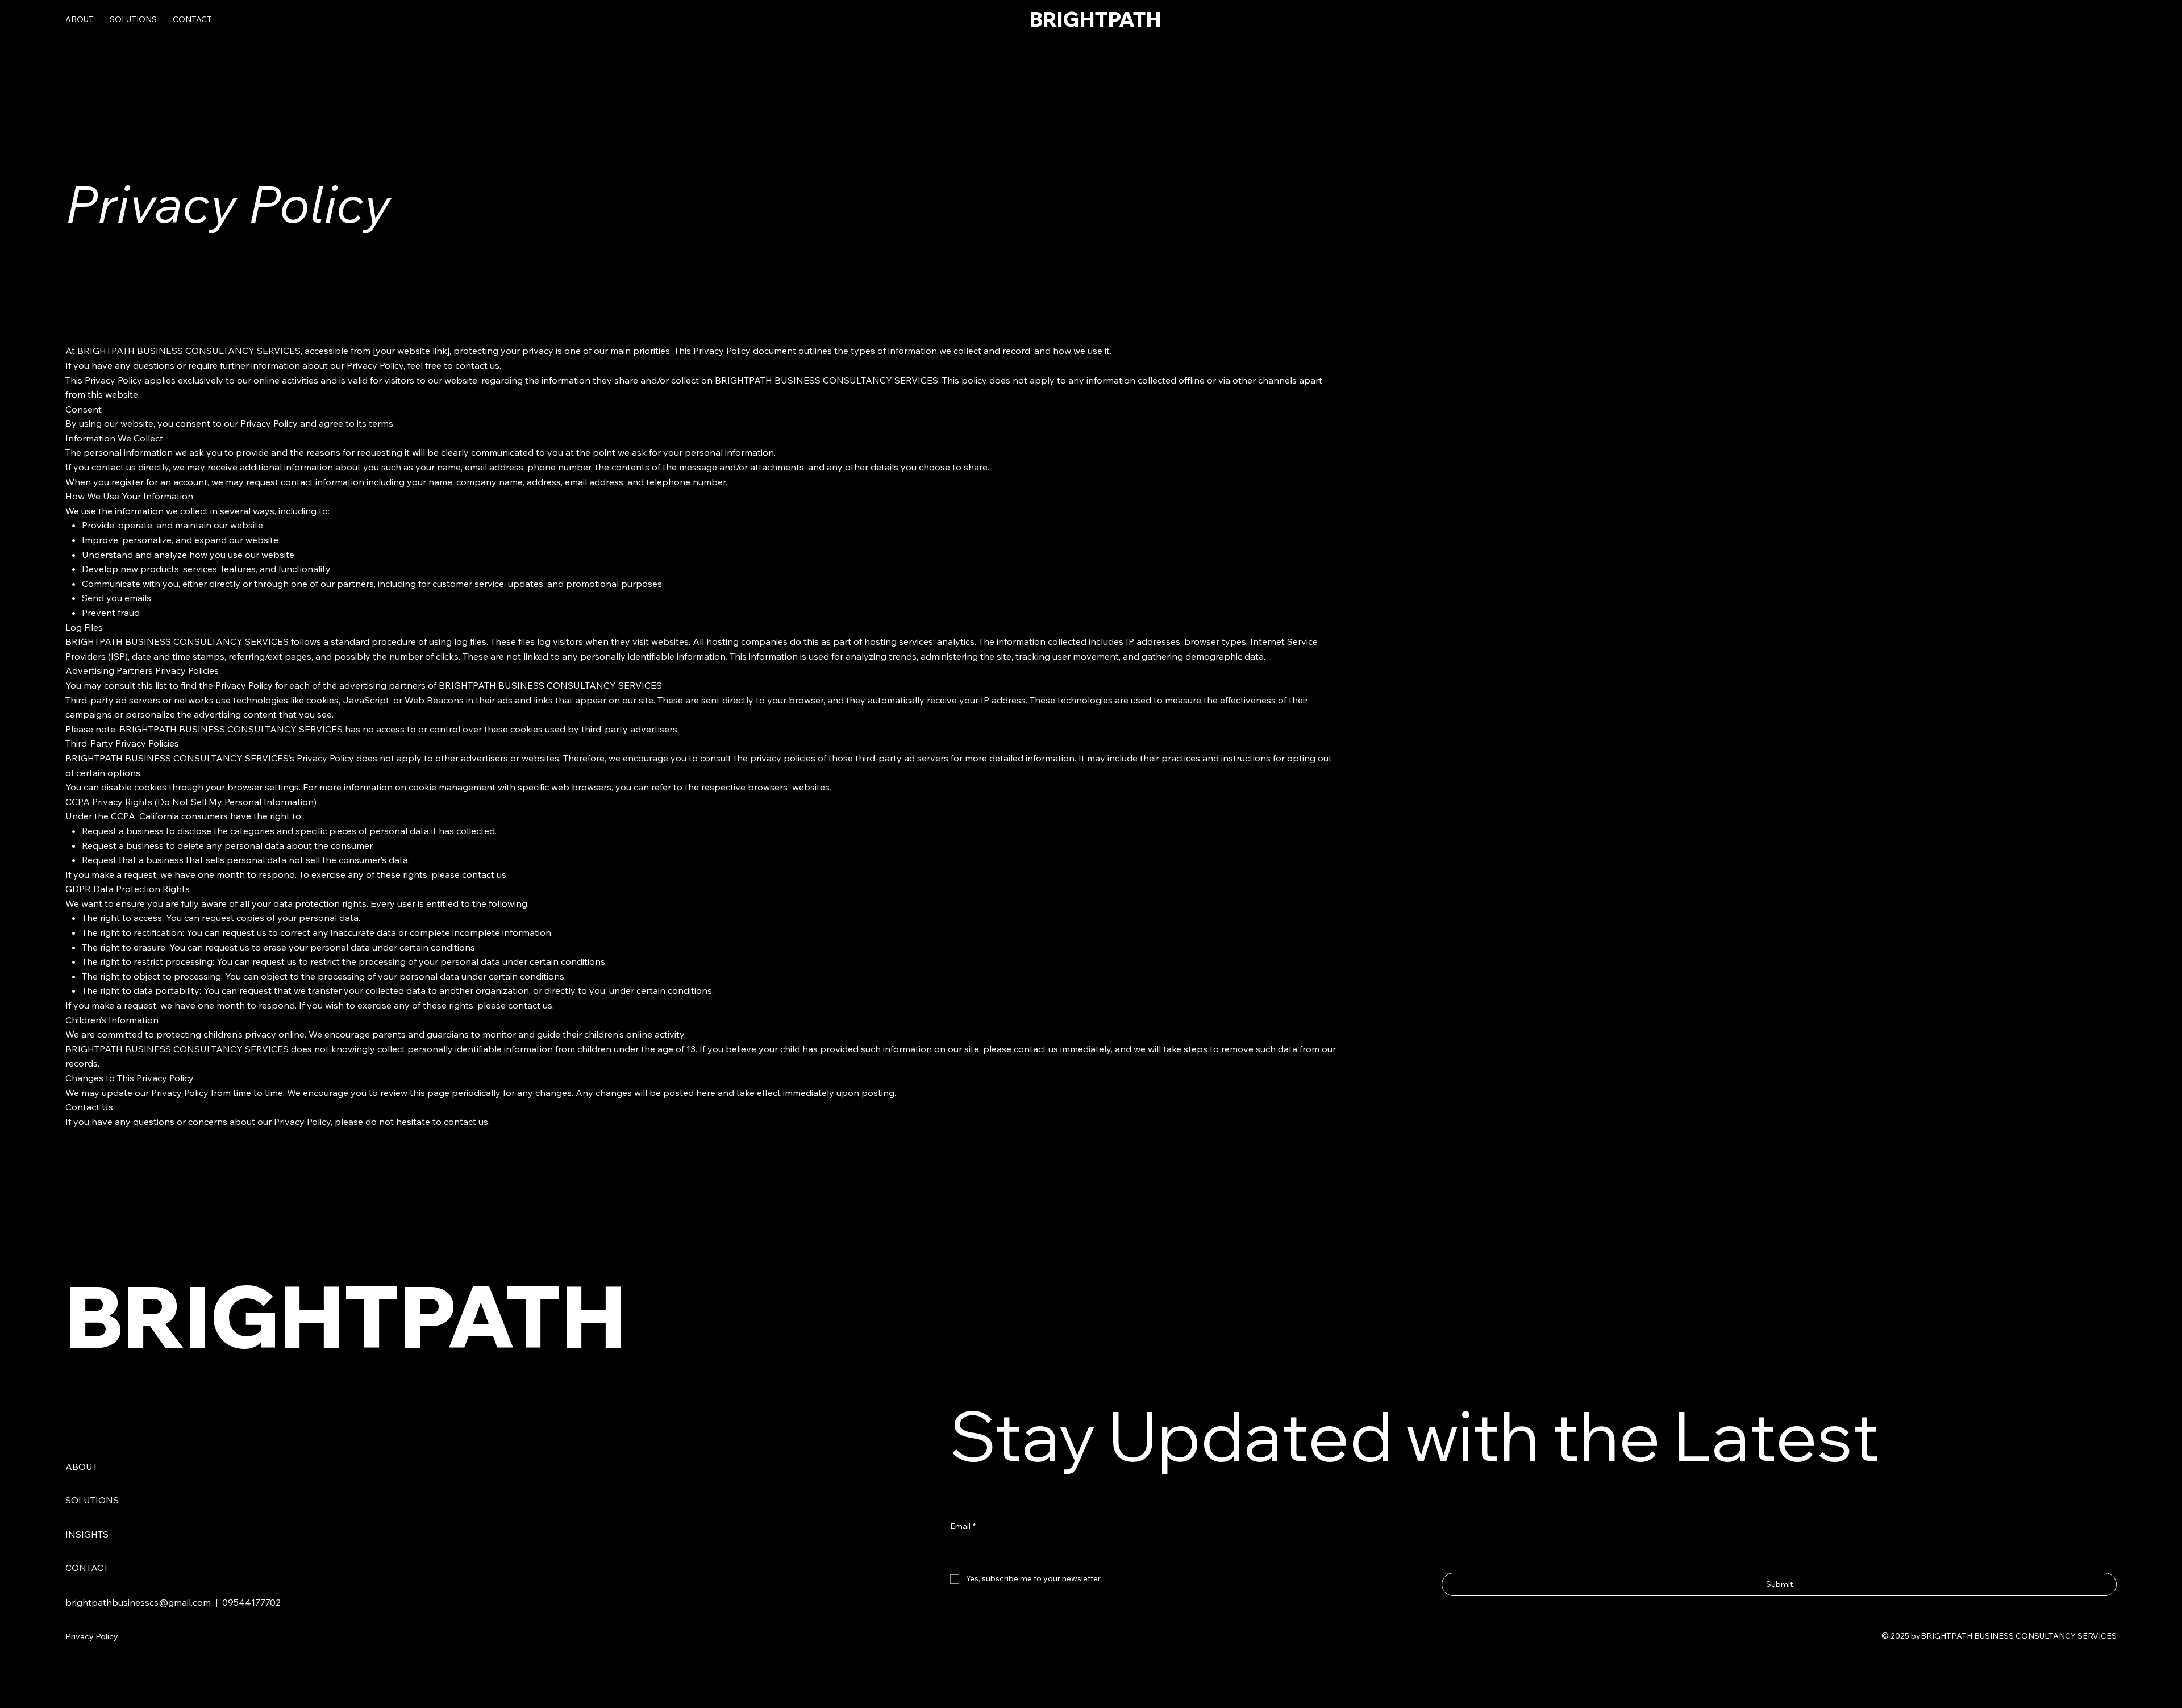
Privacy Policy (92, 1636)
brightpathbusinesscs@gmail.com (138, 1602)
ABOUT (82, 1467)
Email (963, 1526)
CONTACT (87, 1568)
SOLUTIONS (92, 1500)
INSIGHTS (87, 1534)
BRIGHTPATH (1095, 19)
